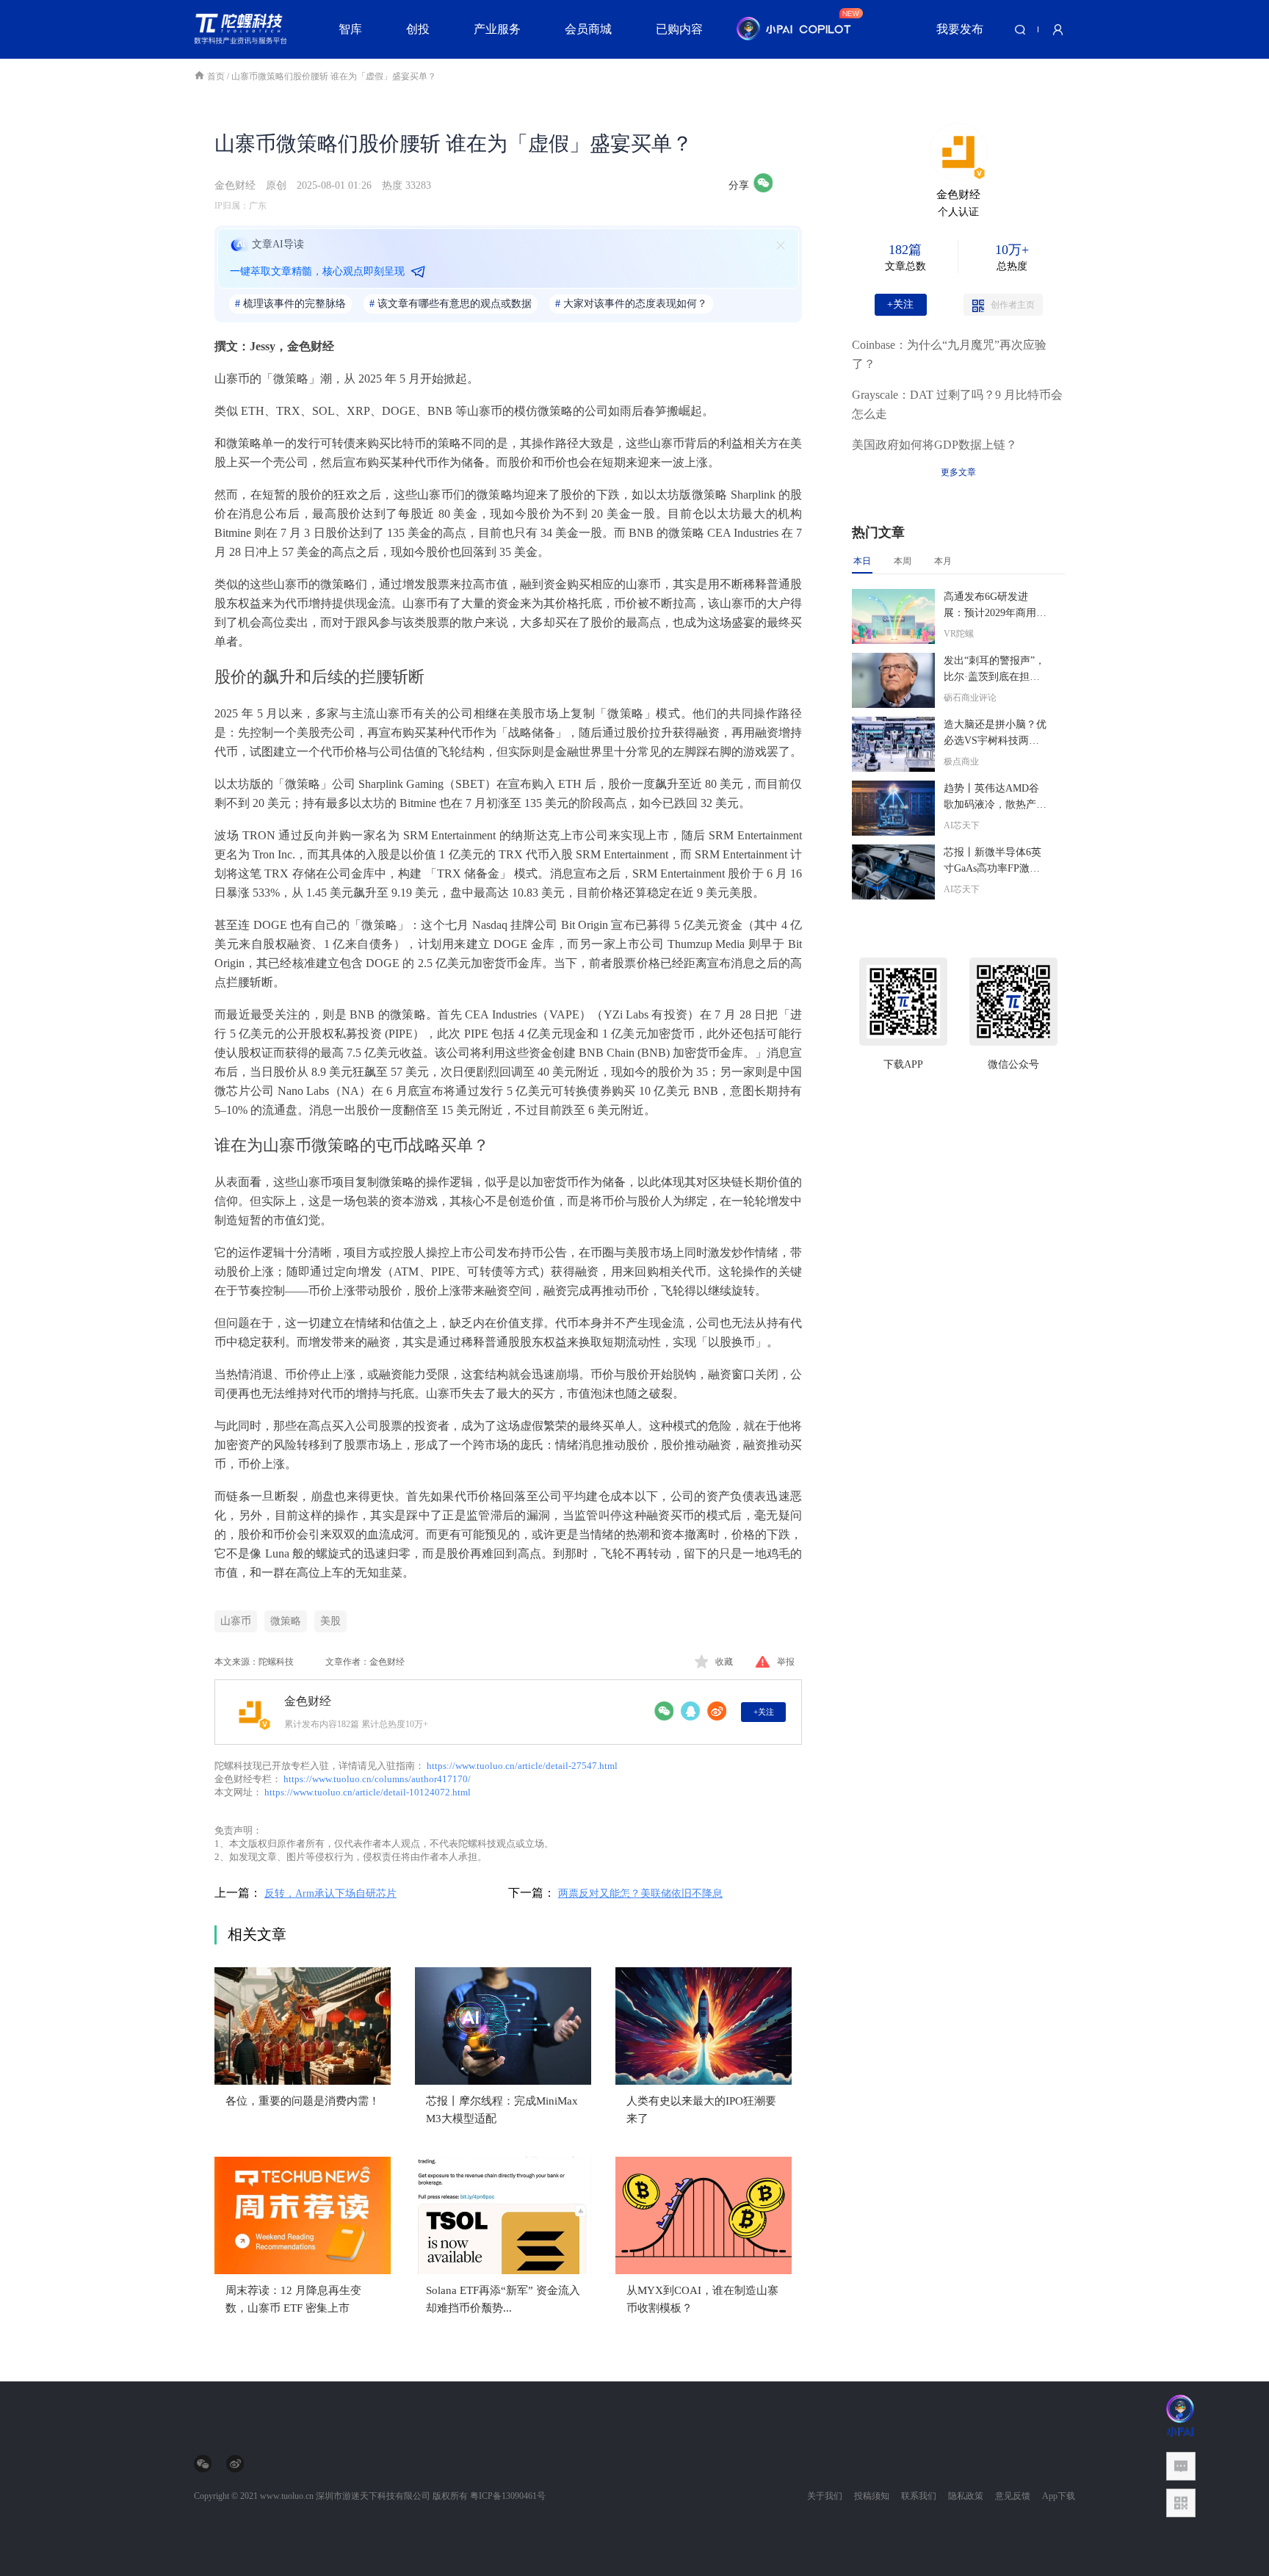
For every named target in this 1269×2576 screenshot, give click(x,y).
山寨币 (236, 1621)
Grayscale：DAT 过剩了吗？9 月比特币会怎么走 (957, 404)
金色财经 (235, 185)
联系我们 (919, 2496)
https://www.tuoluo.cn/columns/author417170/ (377, 1779)
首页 (217, 76)
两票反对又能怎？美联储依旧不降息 (640, 1893)
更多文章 (958, 472)
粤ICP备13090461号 (508, 2496)
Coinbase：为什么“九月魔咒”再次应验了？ (949, 354)
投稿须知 (872, 2496)
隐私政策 (966, 2496)
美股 (330, 1621)
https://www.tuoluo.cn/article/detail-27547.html (522, 1766)
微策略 (286, 1621)
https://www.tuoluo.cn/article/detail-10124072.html (368, 1792)
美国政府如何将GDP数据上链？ (934, 445)
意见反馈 (1013, 2496)
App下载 (1059, 2496)
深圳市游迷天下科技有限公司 (373, 2496)
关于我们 (825, 2496)
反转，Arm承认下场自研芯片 (330, 1893)
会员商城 (588, 29)
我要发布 (960, 29)
